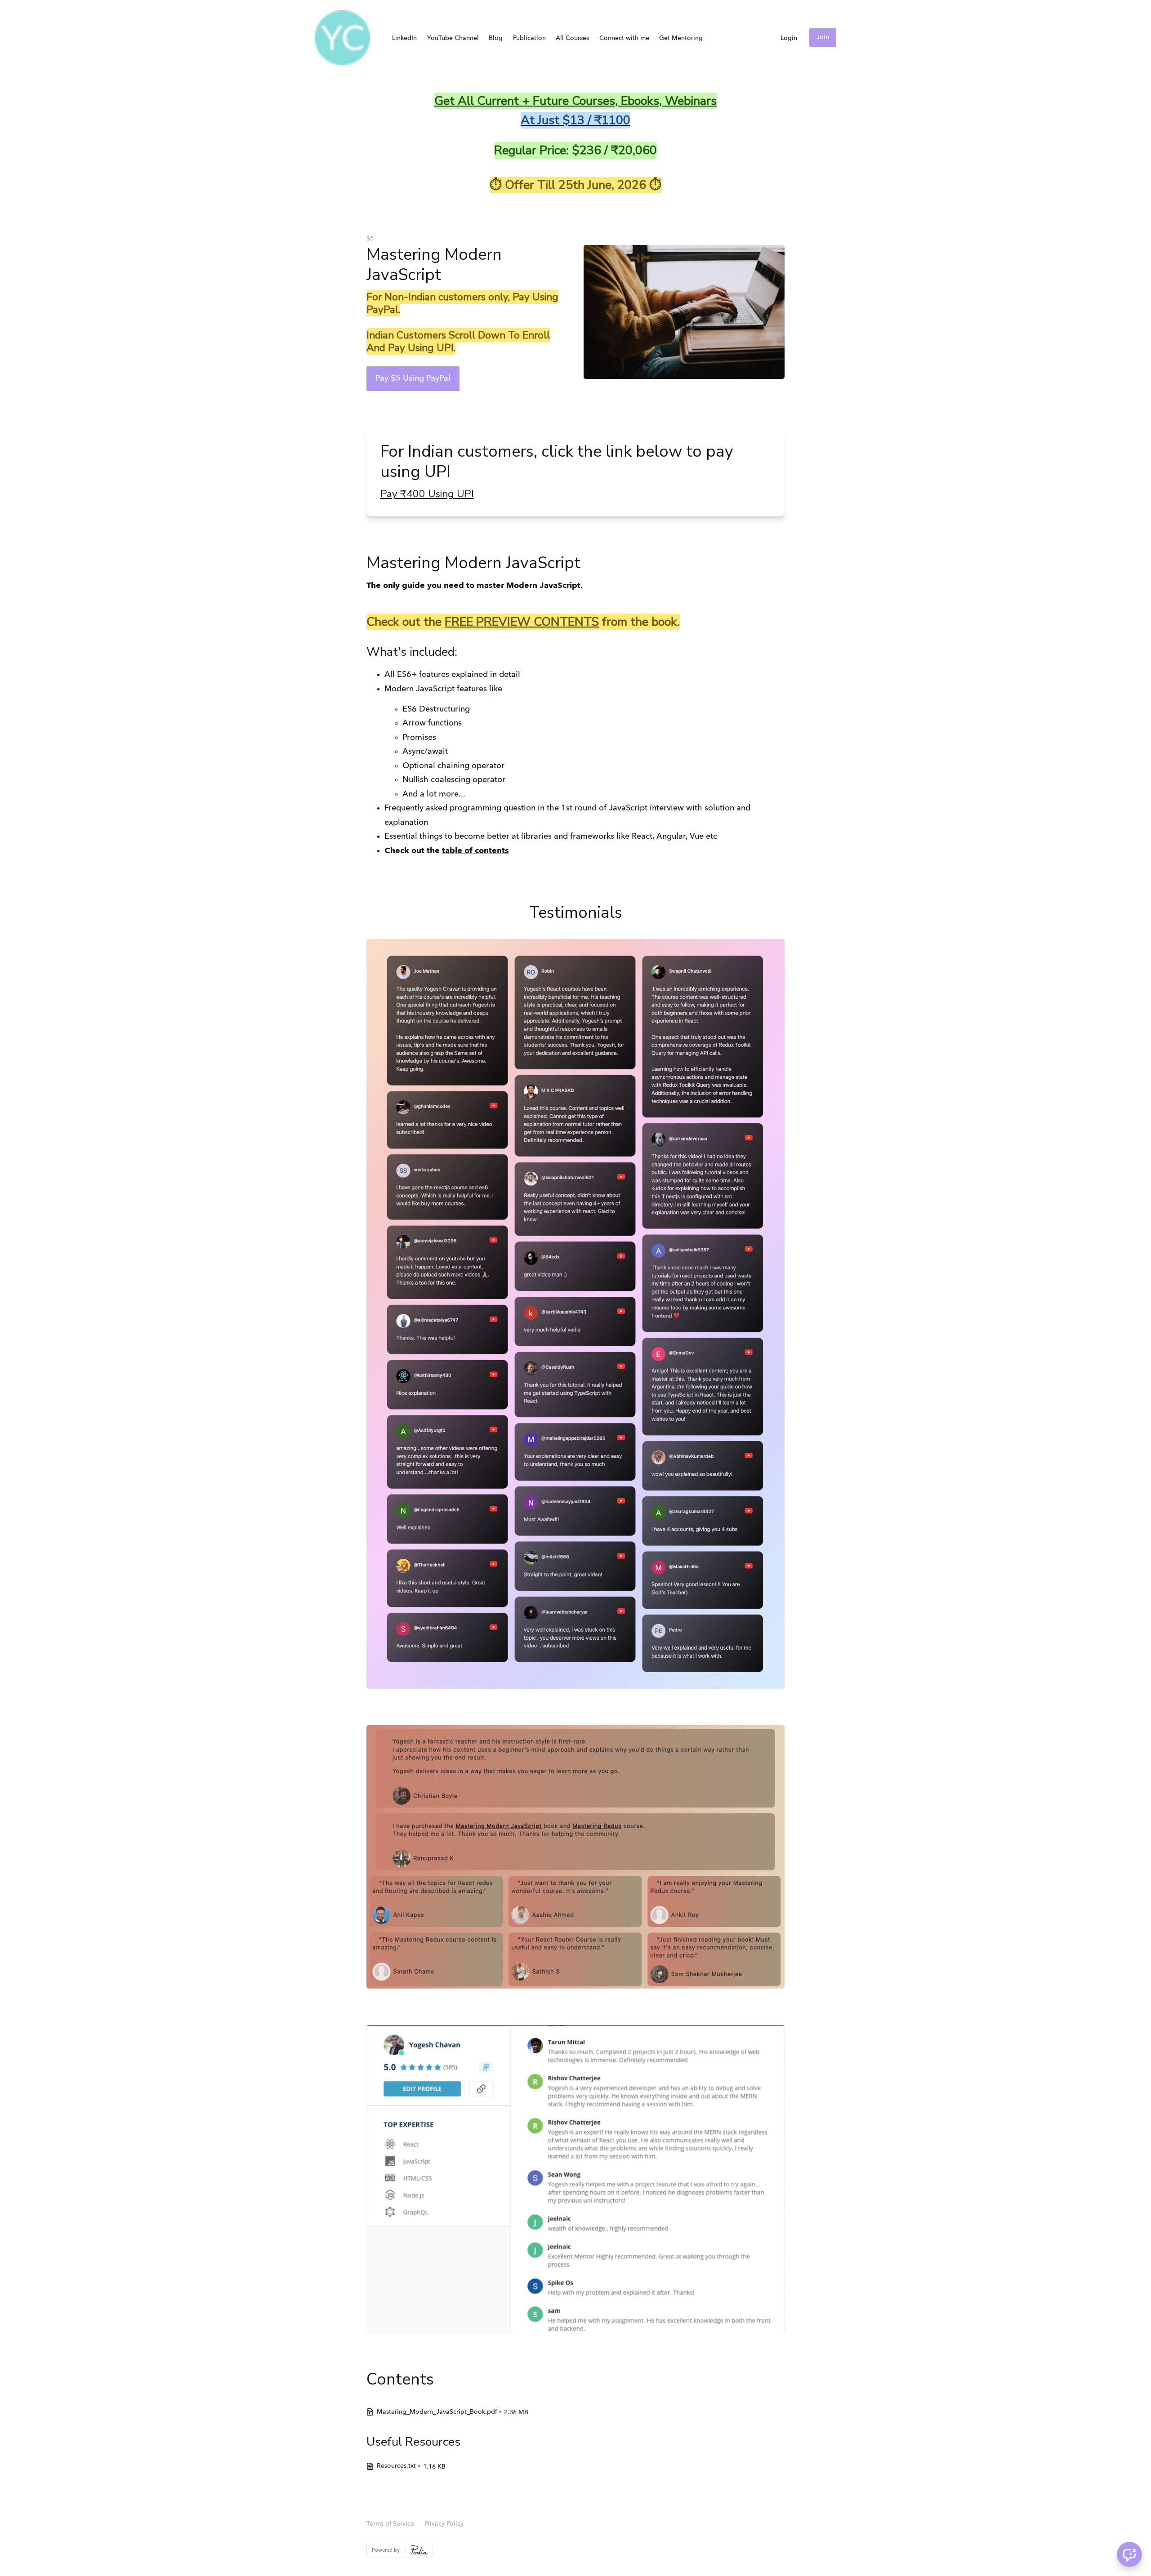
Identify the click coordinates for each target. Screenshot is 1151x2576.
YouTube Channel (453, 38)
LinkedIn (404, 38)
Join (823, 37)
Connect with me (624, 38)
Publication (529, 38)
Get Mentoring (681, 38)
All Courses (572, 38)
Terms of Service (390, 2524)
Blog (496, 38)
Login (789, 38)
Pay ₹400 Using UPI (427, 494)
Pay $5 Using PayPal (413, 378)
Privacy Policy (444, 2524)
